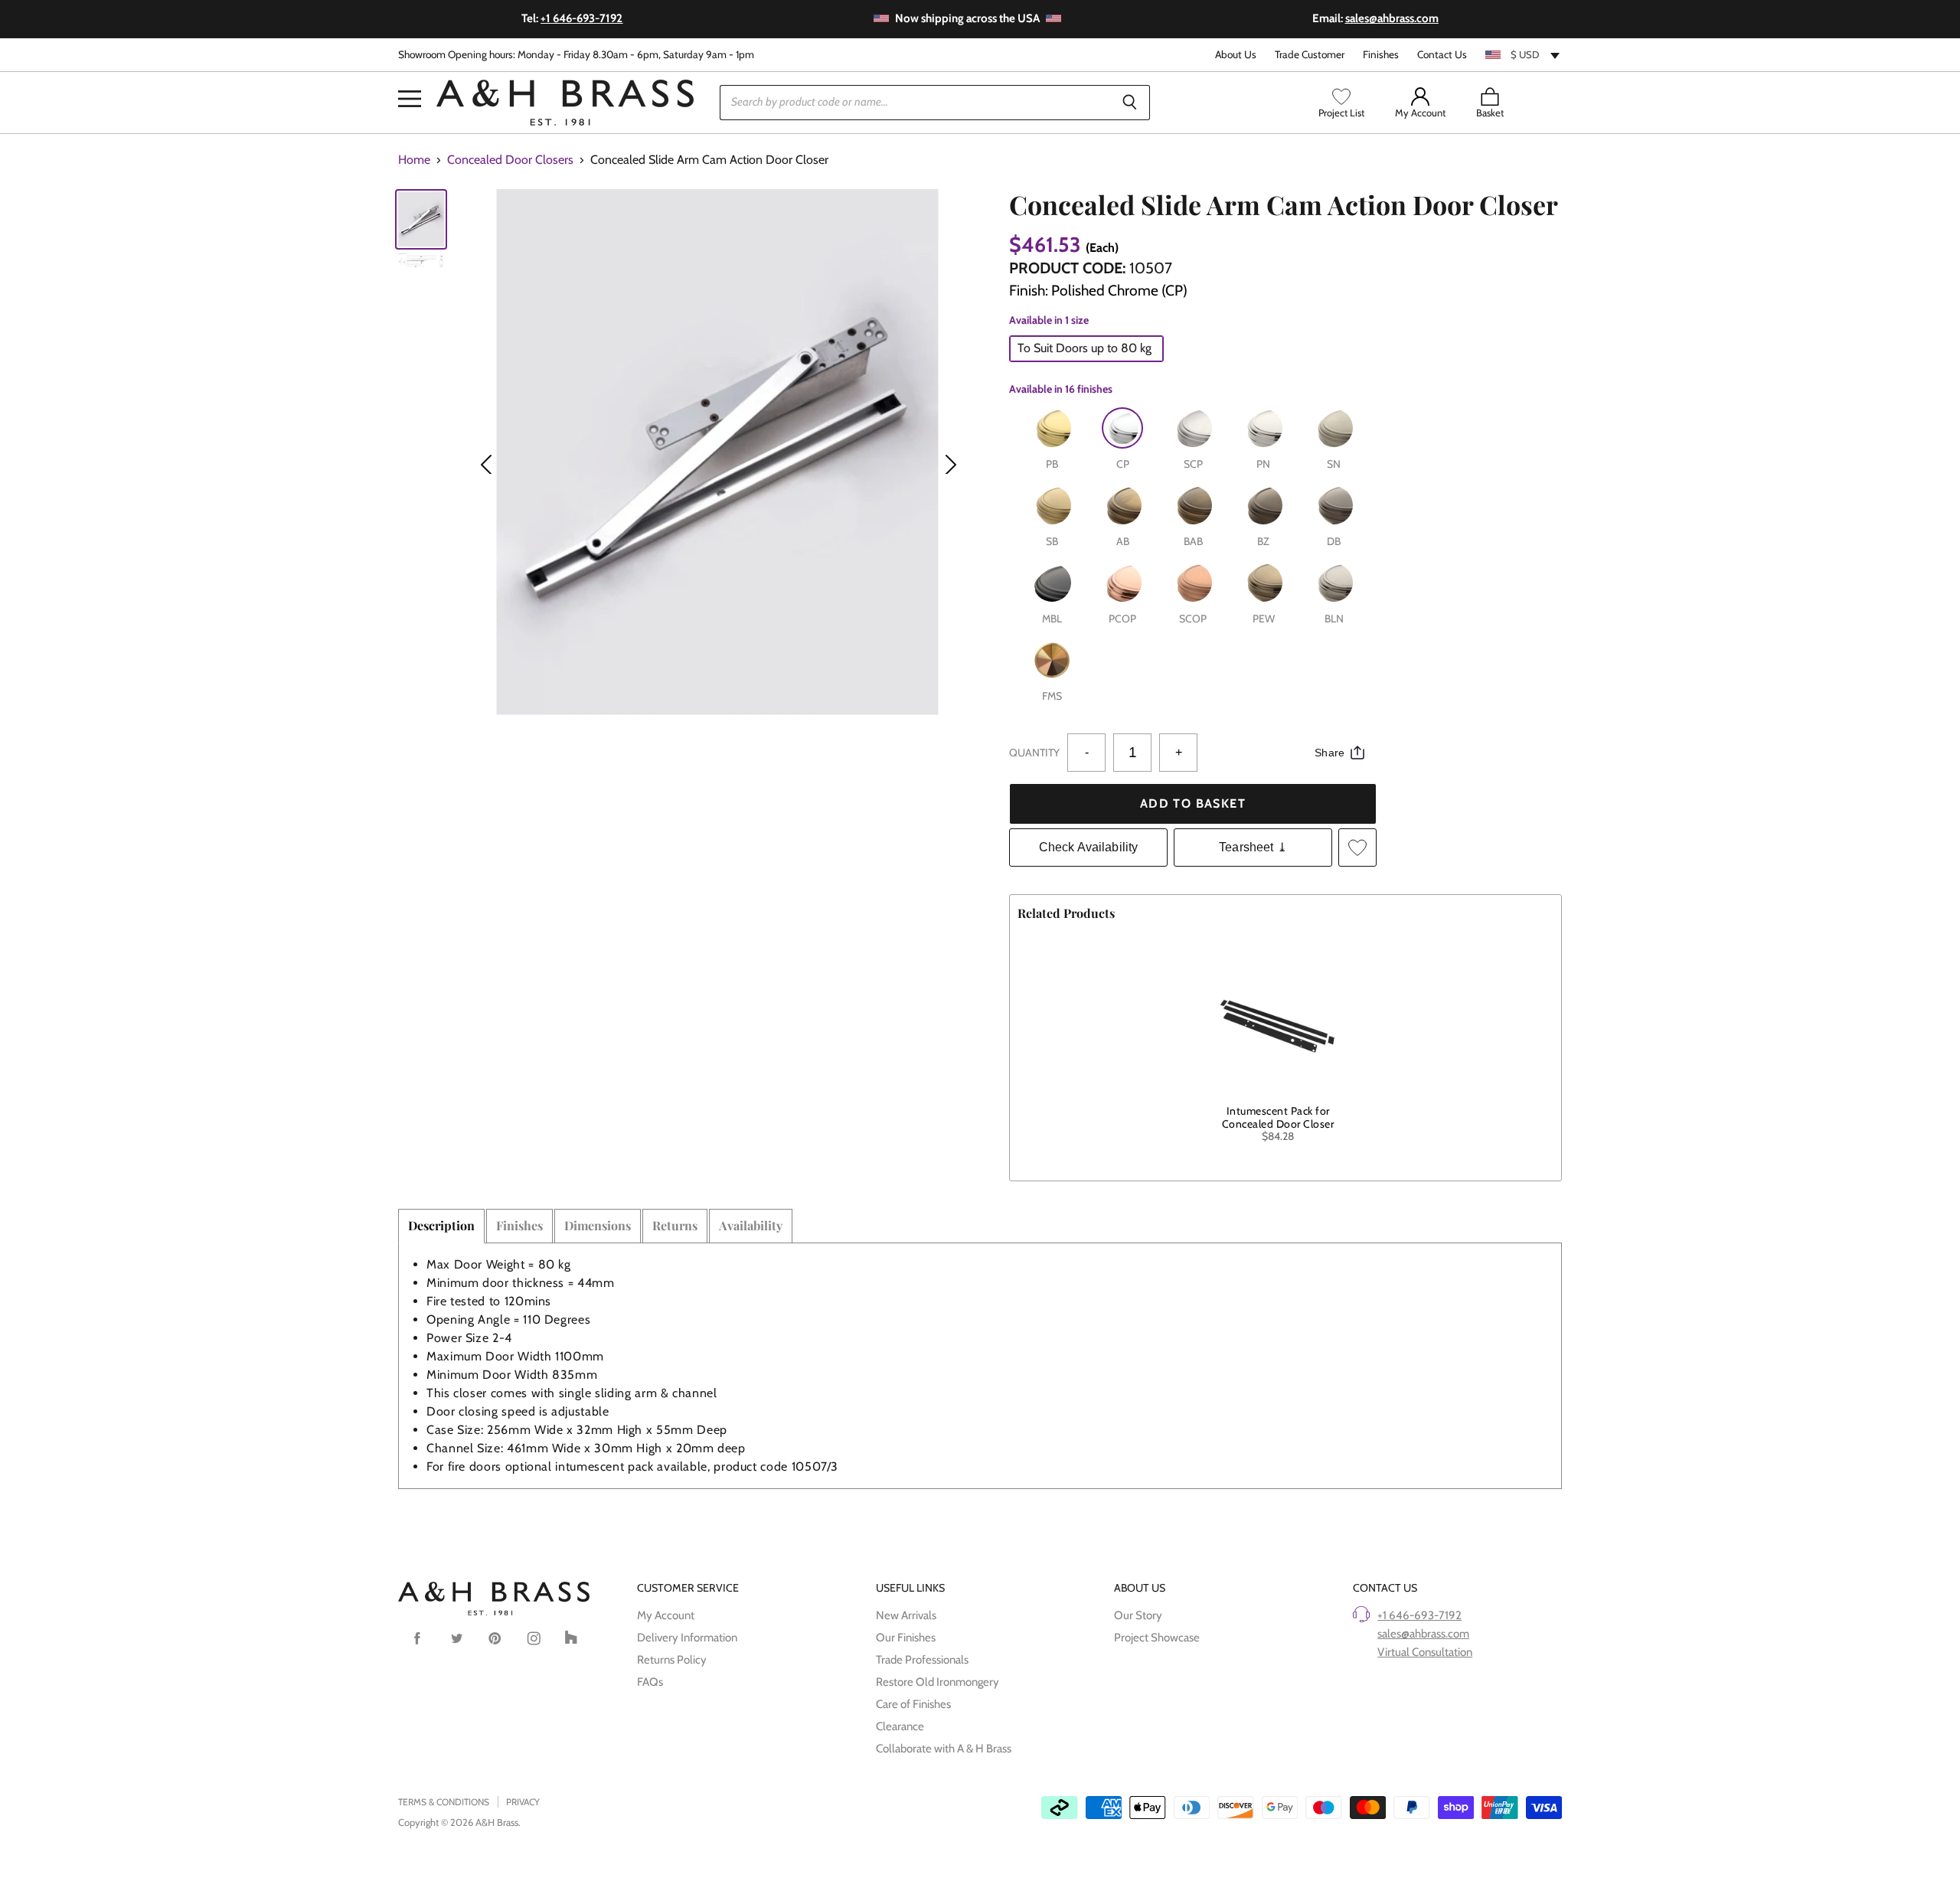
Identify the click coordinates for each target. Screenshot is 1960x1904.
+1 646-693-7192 (1419, 1615)
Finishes (1381, 55)
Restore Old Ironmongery (938, 1682)
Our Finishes (906, 1638)
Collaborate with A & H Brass (944, 1749)
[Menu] (410, 76)
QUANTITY (1034, 753)
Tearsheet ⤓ (1253, 847)
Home (414, 160)
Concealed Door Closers (510, 160)
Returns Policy (672, 1660)
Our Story (1138, 1615)
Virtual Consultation (1425, 1652)
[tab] (441, 1226)
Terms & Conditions (444, 1802)
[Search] (1130, 103)
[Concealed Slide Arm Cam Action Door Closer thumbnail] (421, 219)
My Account (666, 1615)
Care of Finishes (913, 1704)
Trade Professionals (922, 1660)
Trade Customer (1310, 55)
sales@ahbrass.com (1423, 1634)
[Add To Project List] (1357, 847)
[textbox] (1524, 54)
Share (1330, 753)
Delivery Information (687, 1638)
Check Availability (1089, 847)
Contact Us (1442, 55)
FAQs (650, 1682)
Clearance (900, 1726)
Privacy (523, 1802)
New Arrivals (906, 1615)
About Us (1236, 55)
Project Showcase (1157, 1638)
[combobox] (1524, 54)
